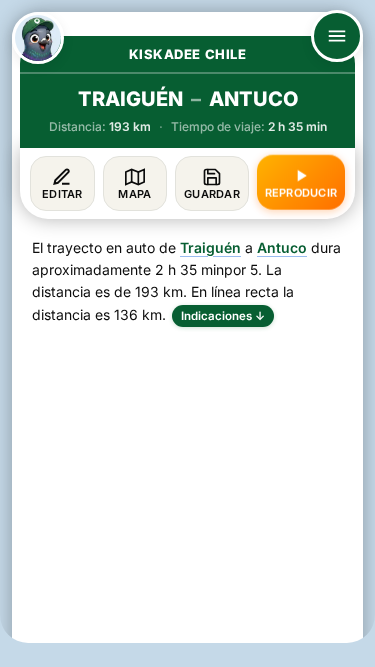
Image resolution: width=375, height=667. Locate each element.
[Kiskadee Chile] (38, 38)
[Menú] (337, 36)
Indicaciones (223, 316)
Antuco (282, 247)
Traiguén (210, 247)
